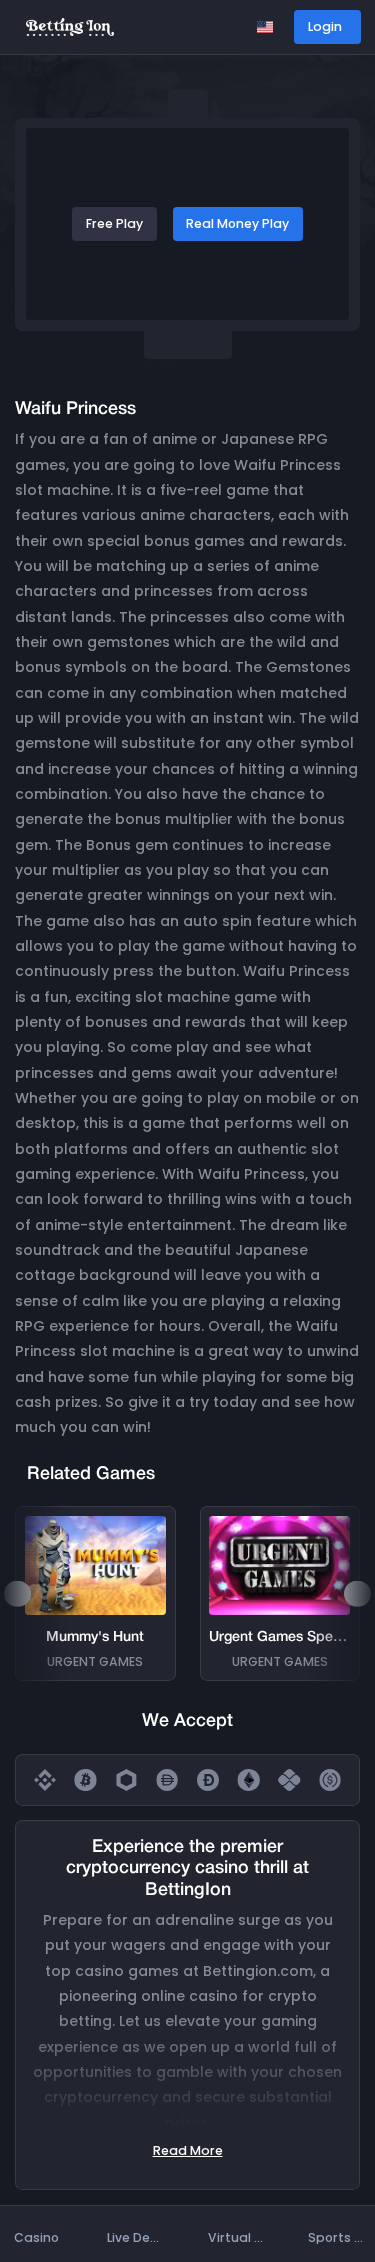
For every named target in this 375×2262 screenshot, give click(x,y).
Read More (188, 2150)
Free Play (114, 223)
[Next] (357, 1594)
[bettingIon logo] (70, 25)
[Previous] (17, 1594)
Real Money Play (237, 223)
